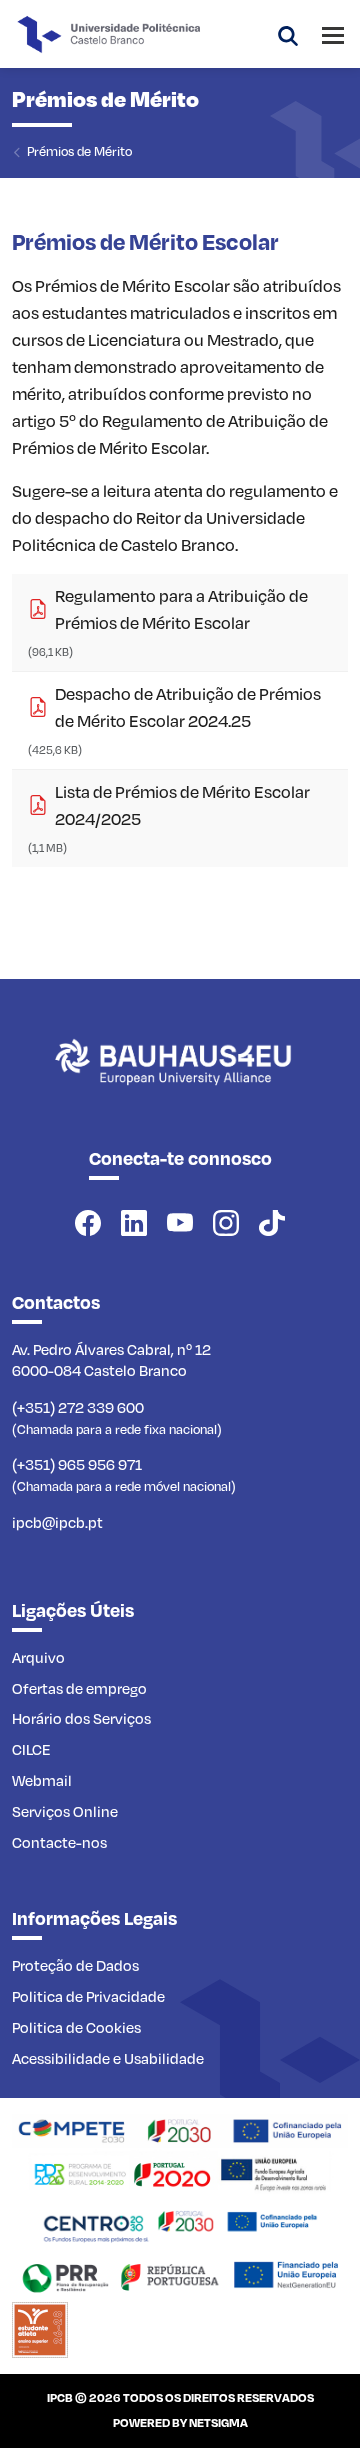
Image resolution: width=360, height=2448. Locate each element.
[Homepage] (180, 2129)
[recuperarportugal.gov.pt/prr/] (180, 2274)
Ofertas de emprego (79, 1688)
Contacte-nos (59, 1842)
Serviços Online (65, 1811)
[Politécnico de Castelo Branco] (179, 1084)
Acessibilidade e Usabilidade (108, 2058)
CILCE (31, 1749)
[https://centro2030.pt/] (180, 2223)
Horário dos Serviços (81, 1718)
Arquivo (38, 1657)
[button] (288, 34)
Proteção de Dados (75, 1965)
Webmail (42, 1780)
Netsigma (218, 2422)
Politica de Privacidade (88, 1996)
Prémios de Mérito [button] (79, 151)
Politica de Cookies (76, 2027)
